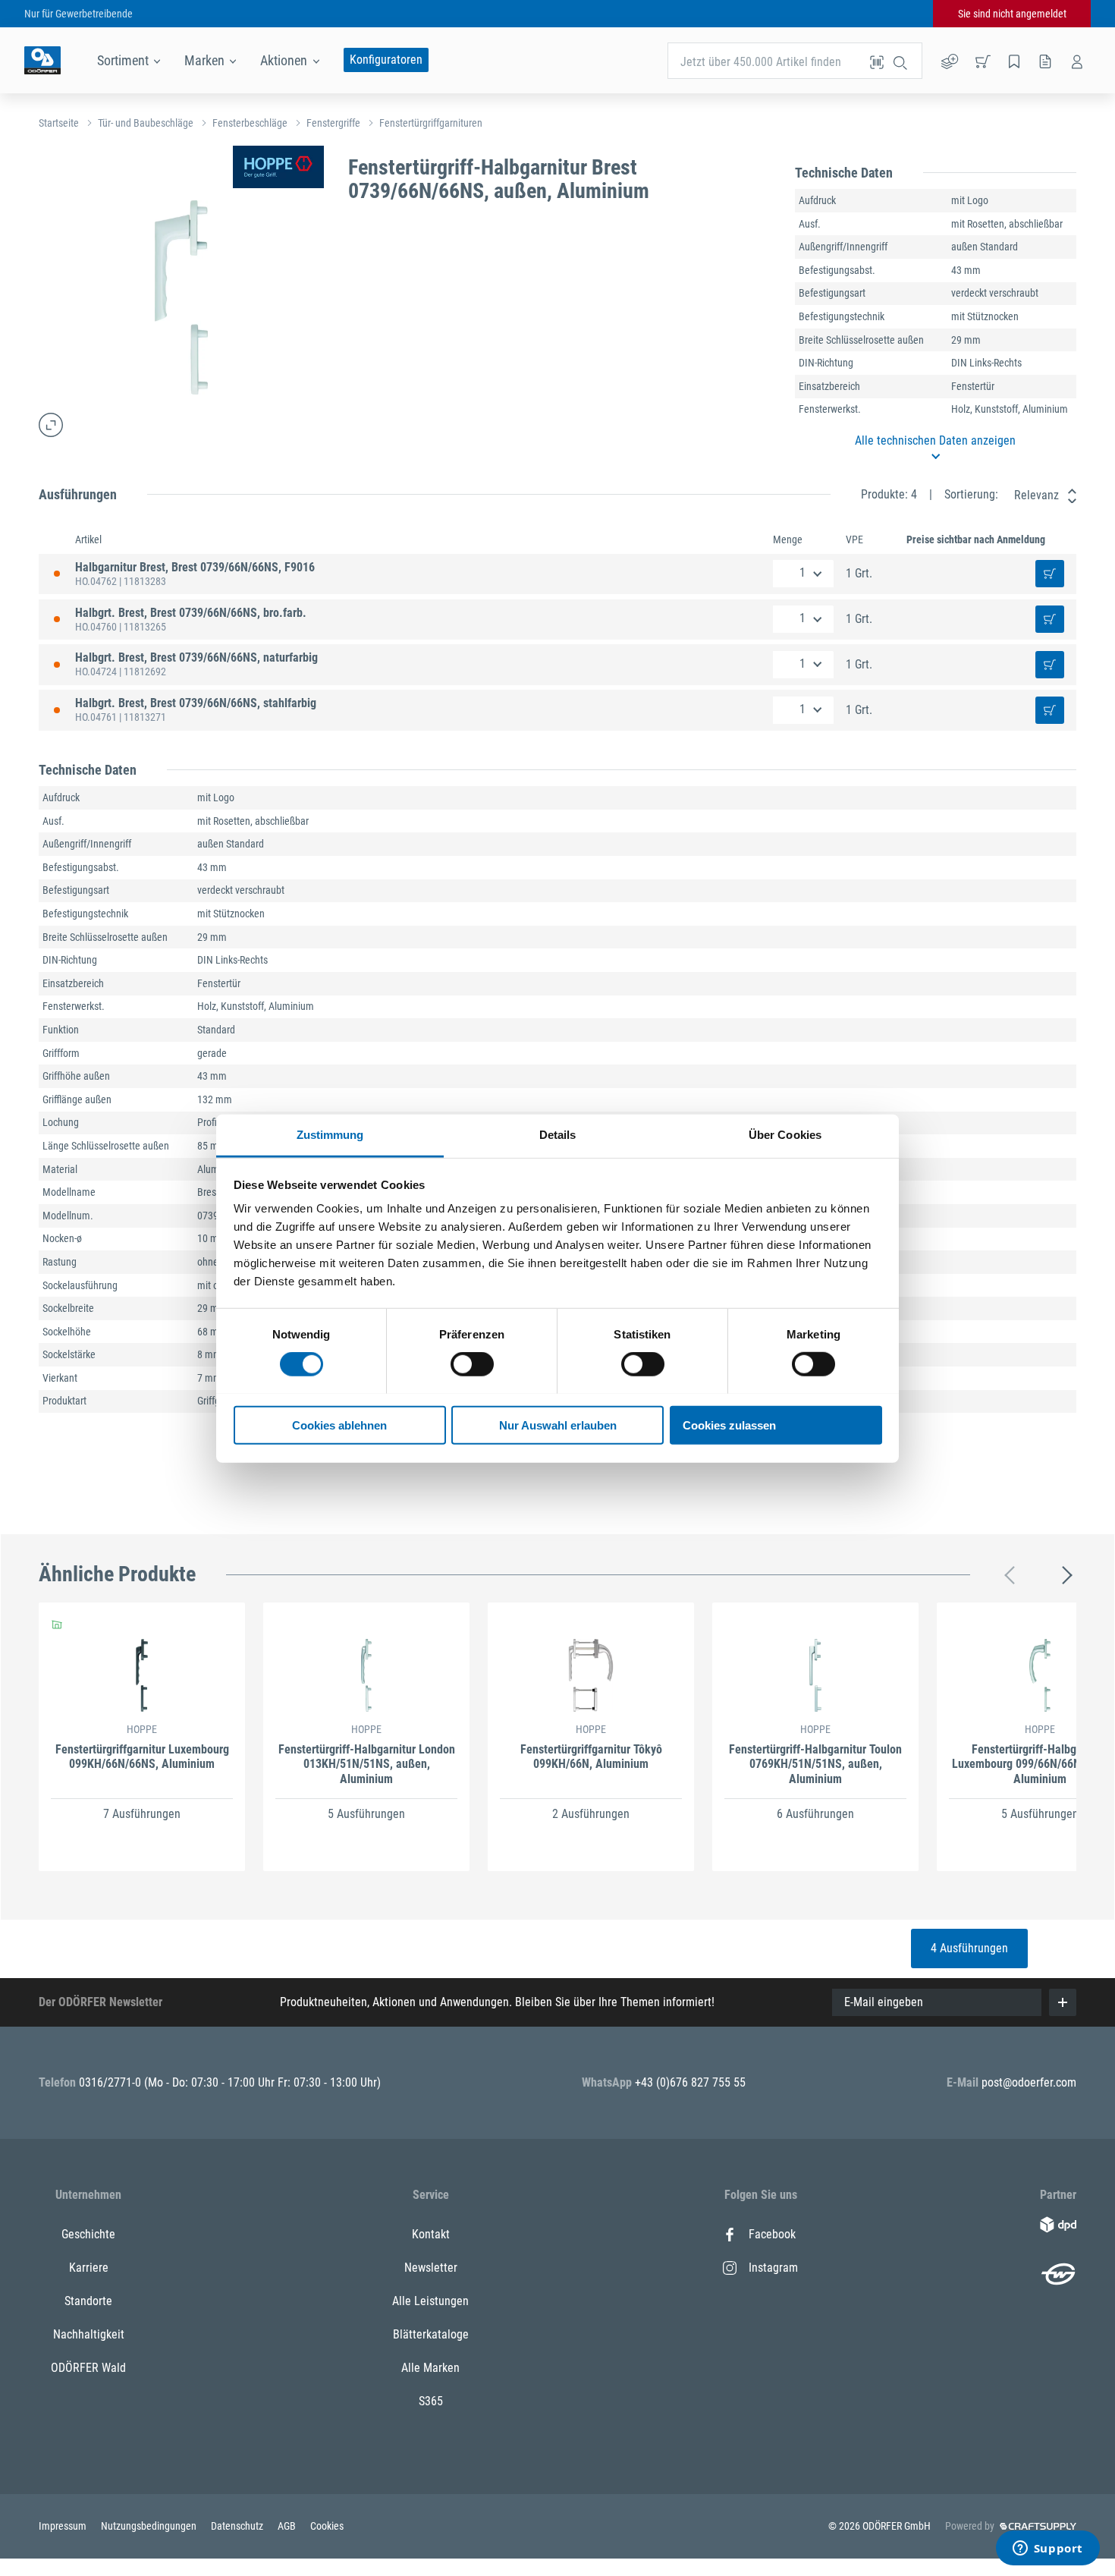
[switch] (472, 1364)
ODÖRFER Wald (88, 2368)
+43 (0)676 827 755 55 (690, 2082)
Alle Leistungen (430, 2301)
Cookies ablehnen (339, 1425)
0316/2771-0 (111, 2082)
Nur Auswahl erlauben (558, 1425)
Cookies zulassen (729, 1425)
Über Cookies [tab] (785, 1134)
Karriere (89, 2268)
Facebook (772, 2234)
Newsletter (431, 2268)
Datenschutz (238, 2526)
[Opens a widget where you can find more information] (1047, 2549)
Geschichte (88, 2234)
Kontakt (431, 2234)
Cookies (327, 2526)
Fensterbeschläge (250, 123)
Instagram (773, 2268)
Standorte (88, 2301)
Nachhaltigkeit (89, 2334)
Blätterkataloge (431, 2334)
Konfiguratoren (386, 60)
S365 (431, 2401)
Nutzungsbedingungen (150, 2526)
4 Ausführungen (969, 1948)
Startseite (59, 123)
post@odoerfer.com (1029, 2082)
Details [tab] (558, 1134)
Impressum (64, 2526)
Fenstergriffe (333, 123)
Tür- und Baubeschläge (146, 123)
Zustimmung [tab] (330, 1134)
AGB (288, 2526)
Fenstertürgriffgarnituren (431, 123)
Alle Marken (430, 2368)
